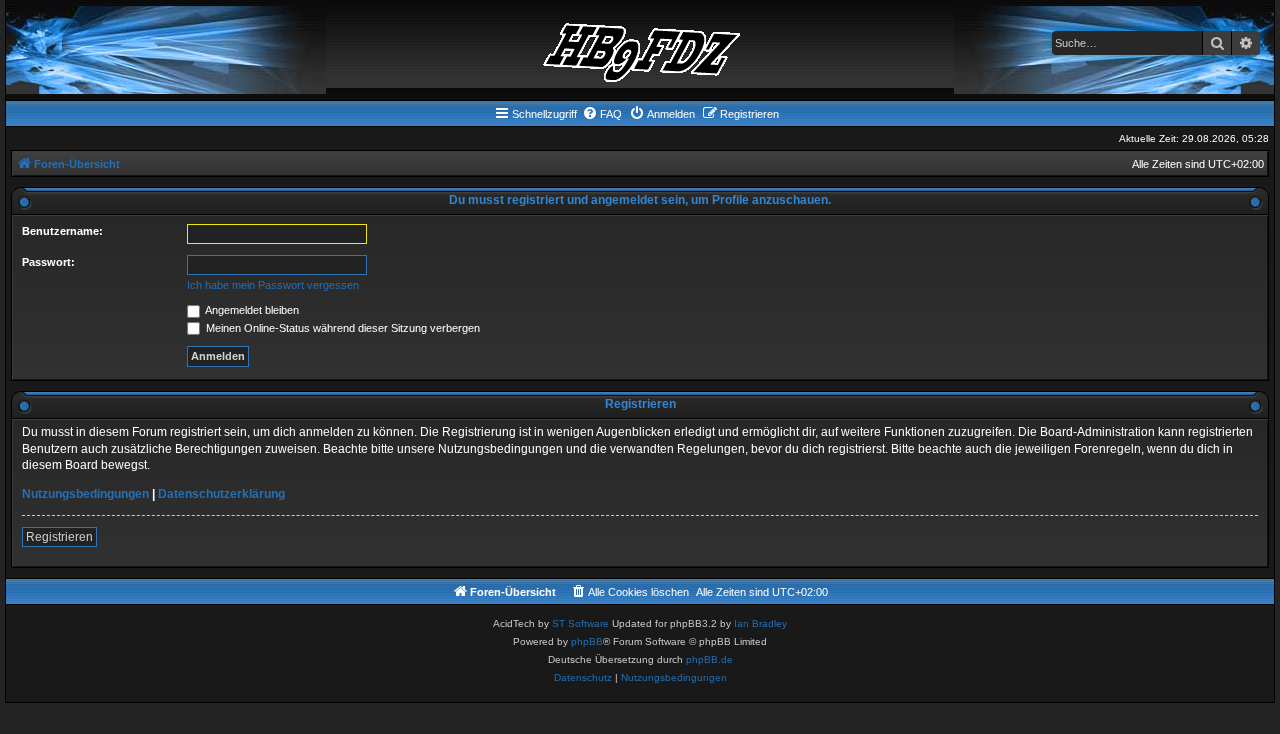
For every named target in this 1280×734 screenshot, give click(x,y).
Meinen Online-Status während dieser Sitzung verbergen (341, 328)
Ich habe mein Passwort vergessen (273, 285)
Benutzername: (62, 231)
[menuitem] (602, 114)
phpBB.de (709, 659)
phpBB (587, 641)
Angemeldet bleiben (251, 310)
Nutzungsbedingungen (85, 494)
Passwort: (48, 262)
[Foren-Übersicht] (640, 50)
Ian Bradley (760, 623)
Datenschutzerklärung (221, 494)
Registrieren (59, 537)
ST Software (580, 623)
